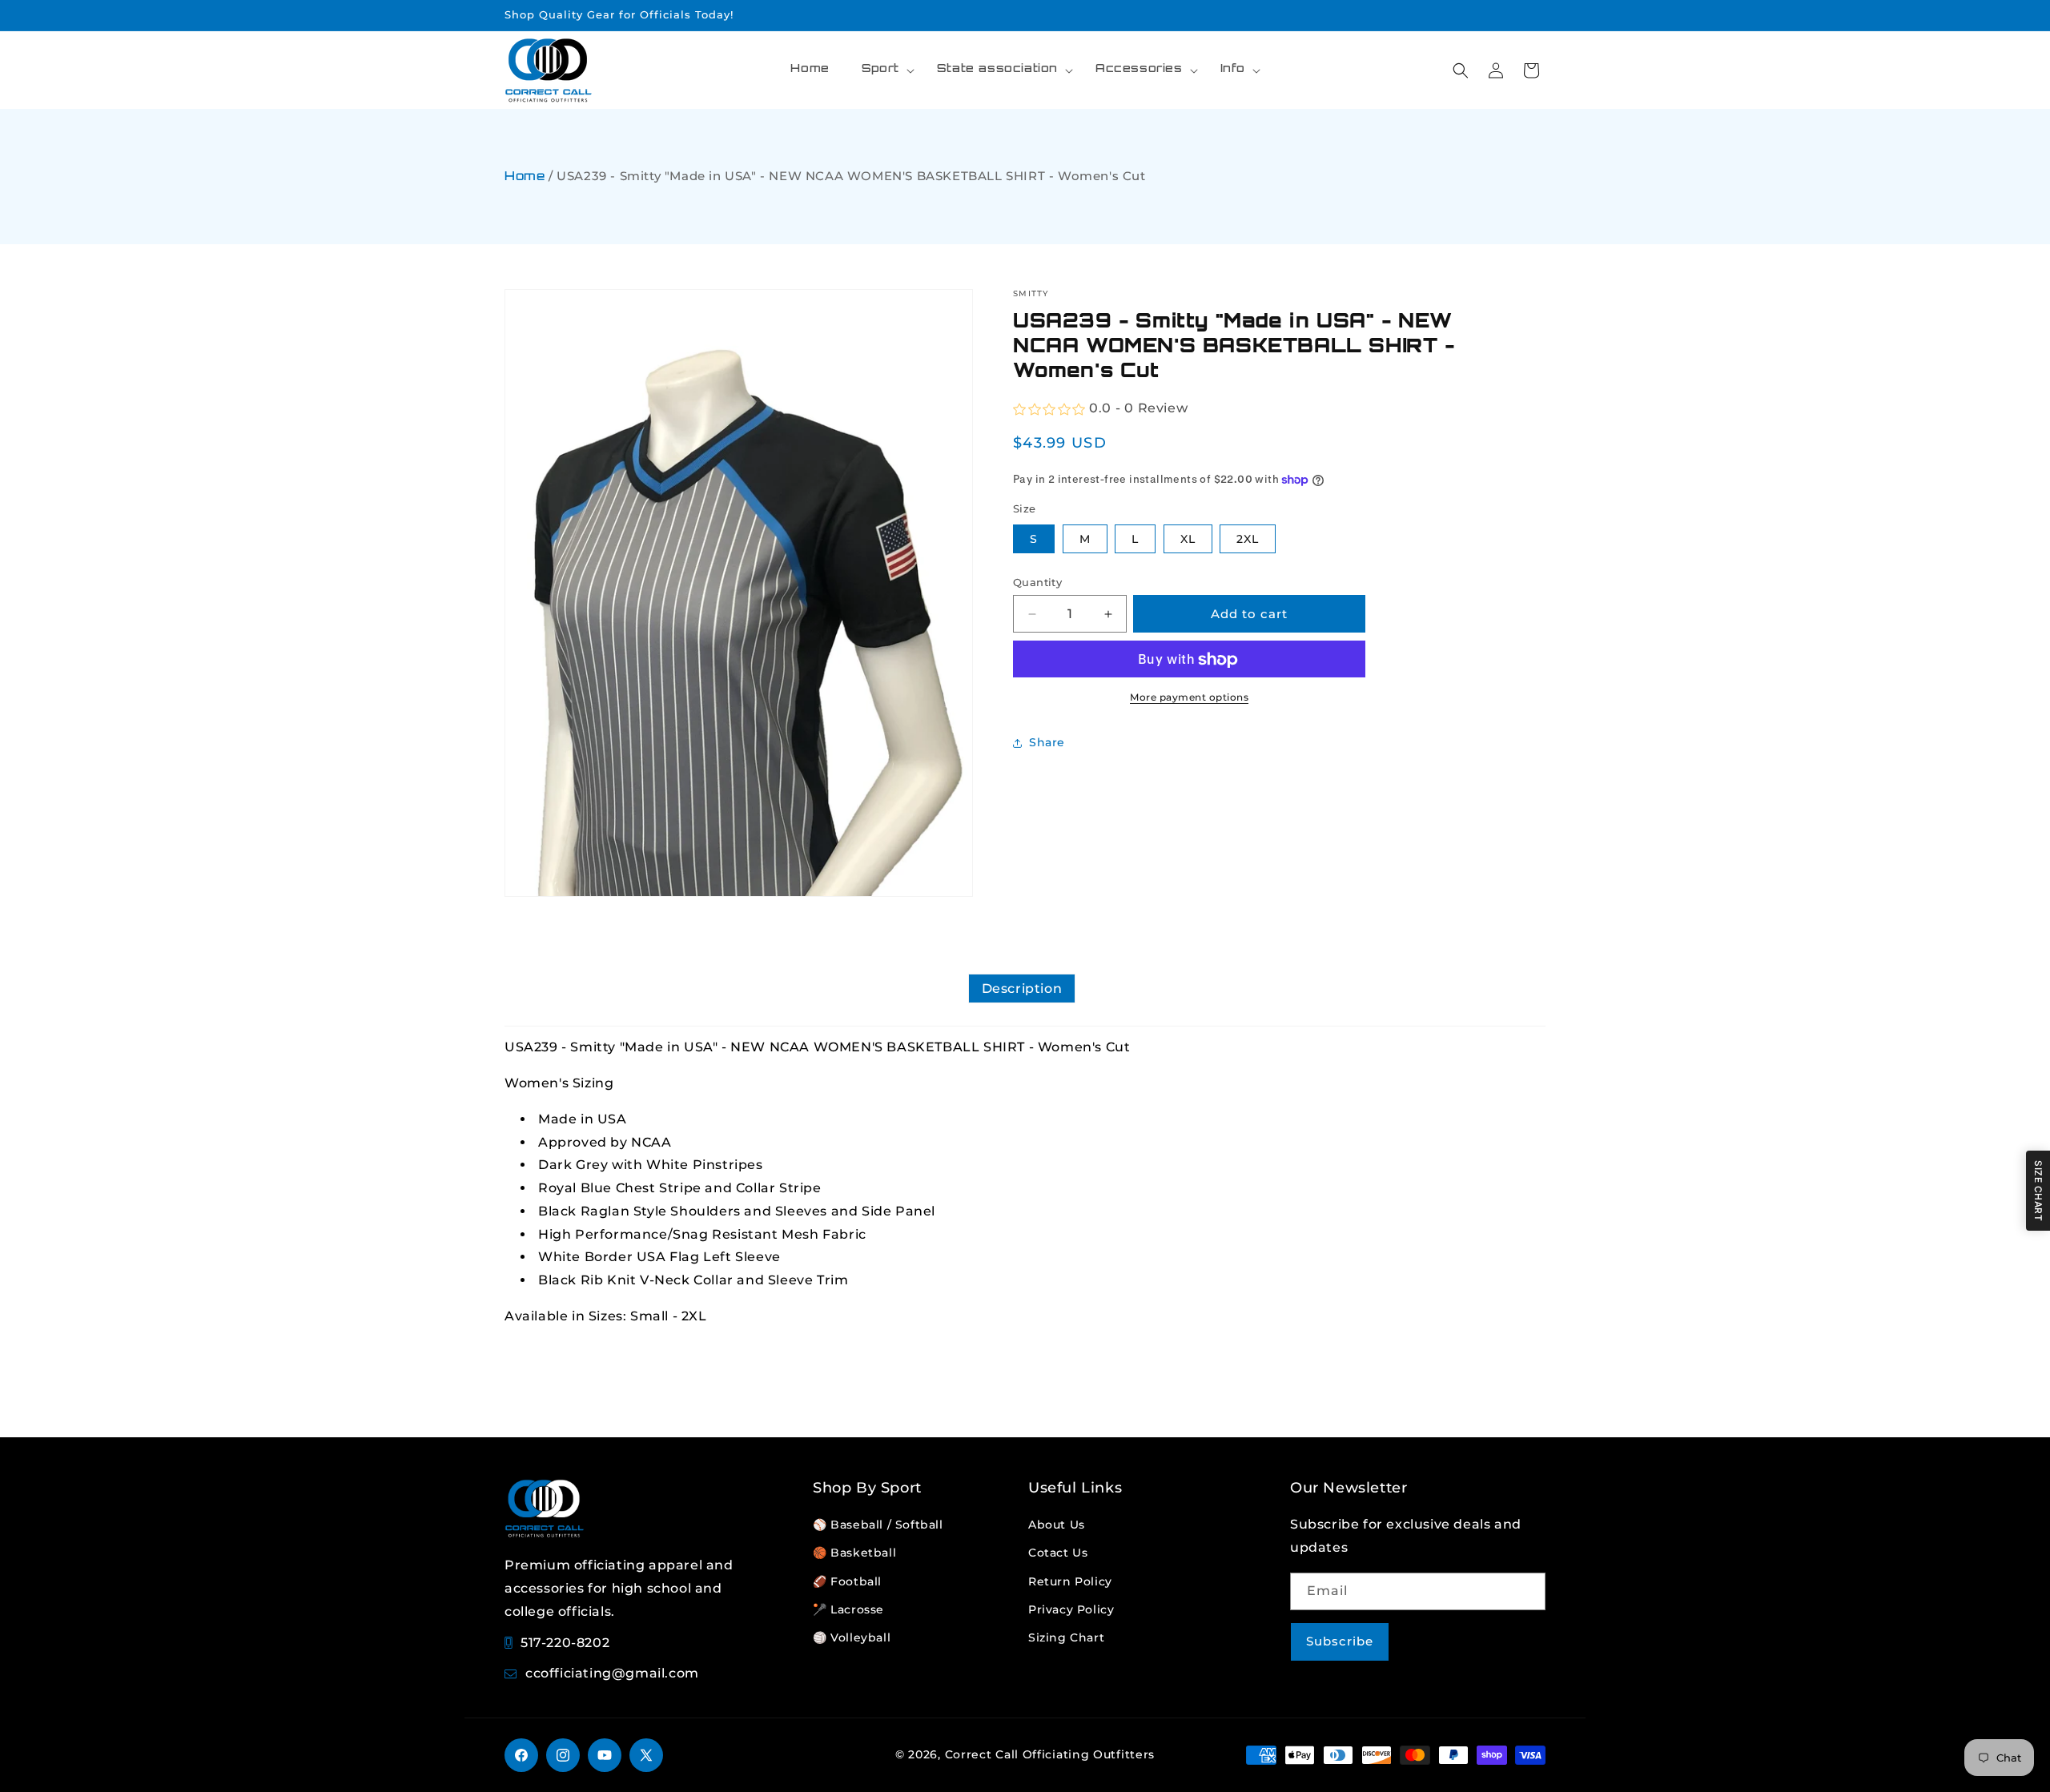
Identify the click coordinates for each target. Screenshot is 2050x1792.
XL (1188, 539)
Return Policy (1070, 1581)
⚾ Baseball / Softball (878, 1525)
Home (525, 177)
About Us (1057, 1525)
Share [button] (1047, 742)
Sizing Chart (1066, 1637)
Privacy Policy (1071, 1609)
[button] (883, 70)
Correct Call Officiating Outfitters (1050, 1754)
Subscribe (1340, 1641)
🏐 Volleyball (852, 1637)
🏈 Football (847, 1581)
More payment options (1189, 698)
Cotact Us (1058, 1553)
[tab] (1022, 988)
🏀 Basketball (854, 1553)
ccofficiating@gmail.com (612, 1673)
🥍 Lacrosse (848, 1609)
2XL (1248, 539)
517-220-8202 (565, 1643)
